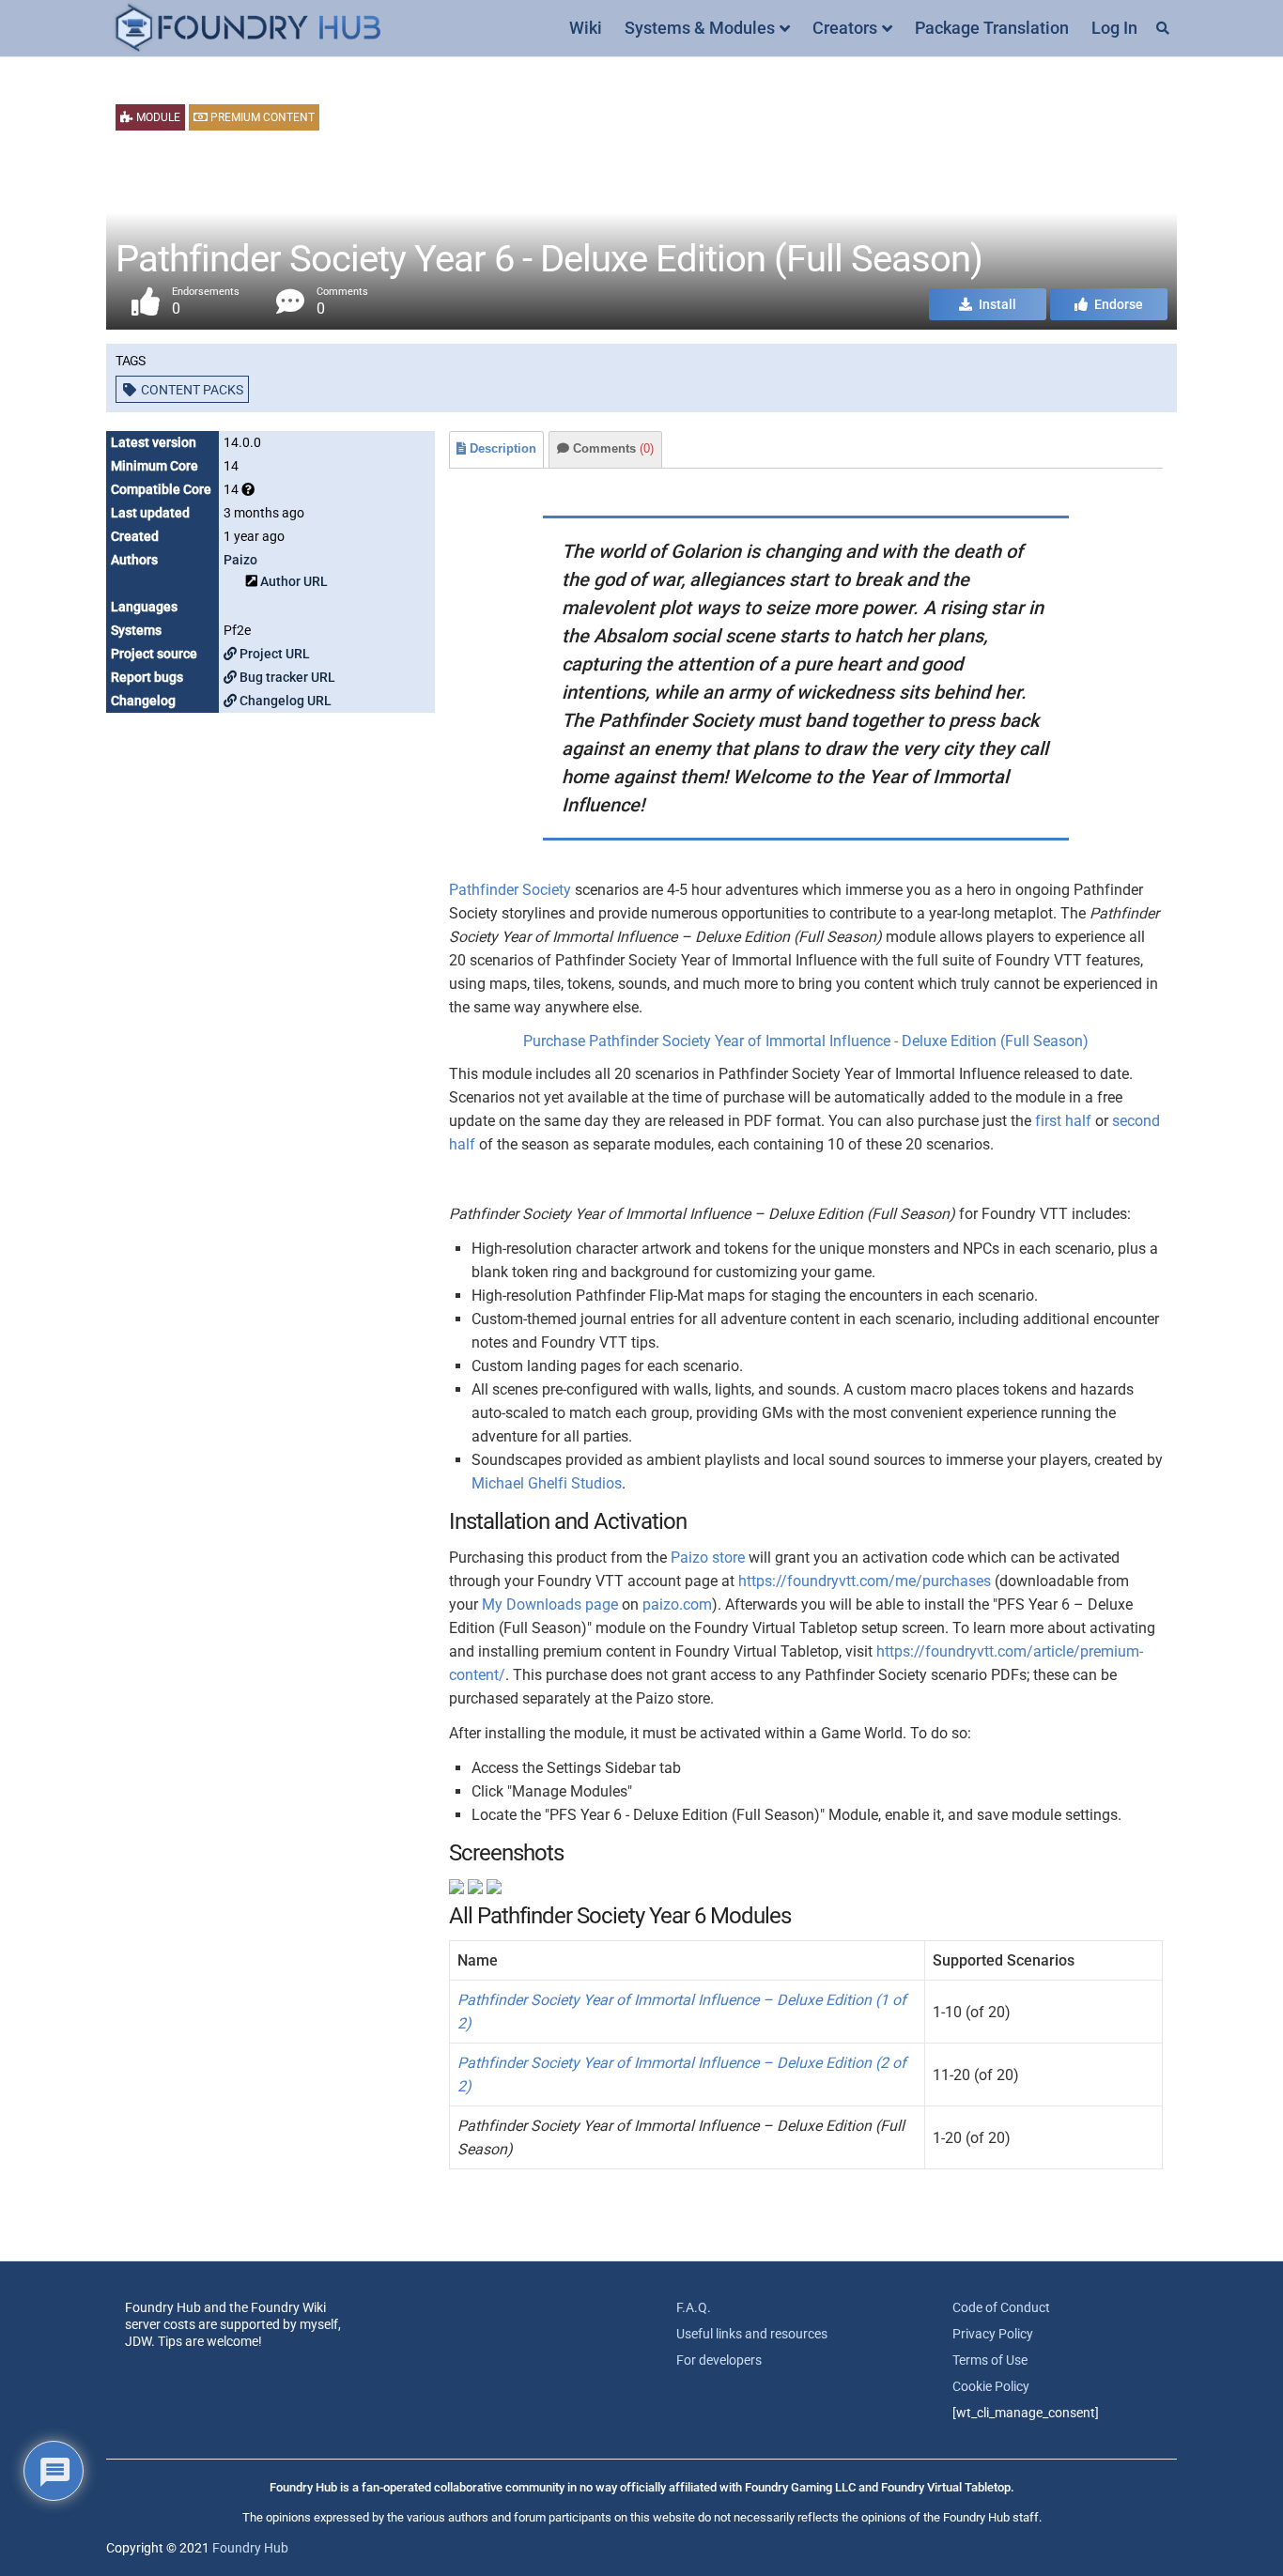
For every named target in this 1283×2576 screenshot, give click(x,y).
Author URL (294, 581)
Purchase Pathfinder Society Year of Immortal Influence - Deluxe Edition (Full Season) (806, 1041)
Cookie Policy (991, 2386)
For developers (719, 2360)
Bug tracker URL (286, 677)
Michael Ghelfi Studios (547, 1483)
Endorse (1117, 304)
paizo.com (677, 1604)
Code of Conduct (1001, 2307)
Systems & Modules (700, 28)
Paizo (240, 560)
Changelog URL (284, 701)
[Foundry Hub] (247, 29)
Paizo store (708, 1558)
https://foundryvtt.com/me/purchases (865, 1581)
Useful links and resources (752, 2334)
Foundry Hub (250, 2548)
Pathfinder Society (510, 890)
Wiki (586, 28)
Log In (1114, 28)
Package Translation (992, 28)
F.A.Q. (694, 2307)
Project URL (273, 654)
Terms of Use (990, 2360)
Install (996, 304)
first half (1063, 1121)
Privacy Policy (993, 2334)
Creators (845, 28)
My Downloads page (550, 1604)
